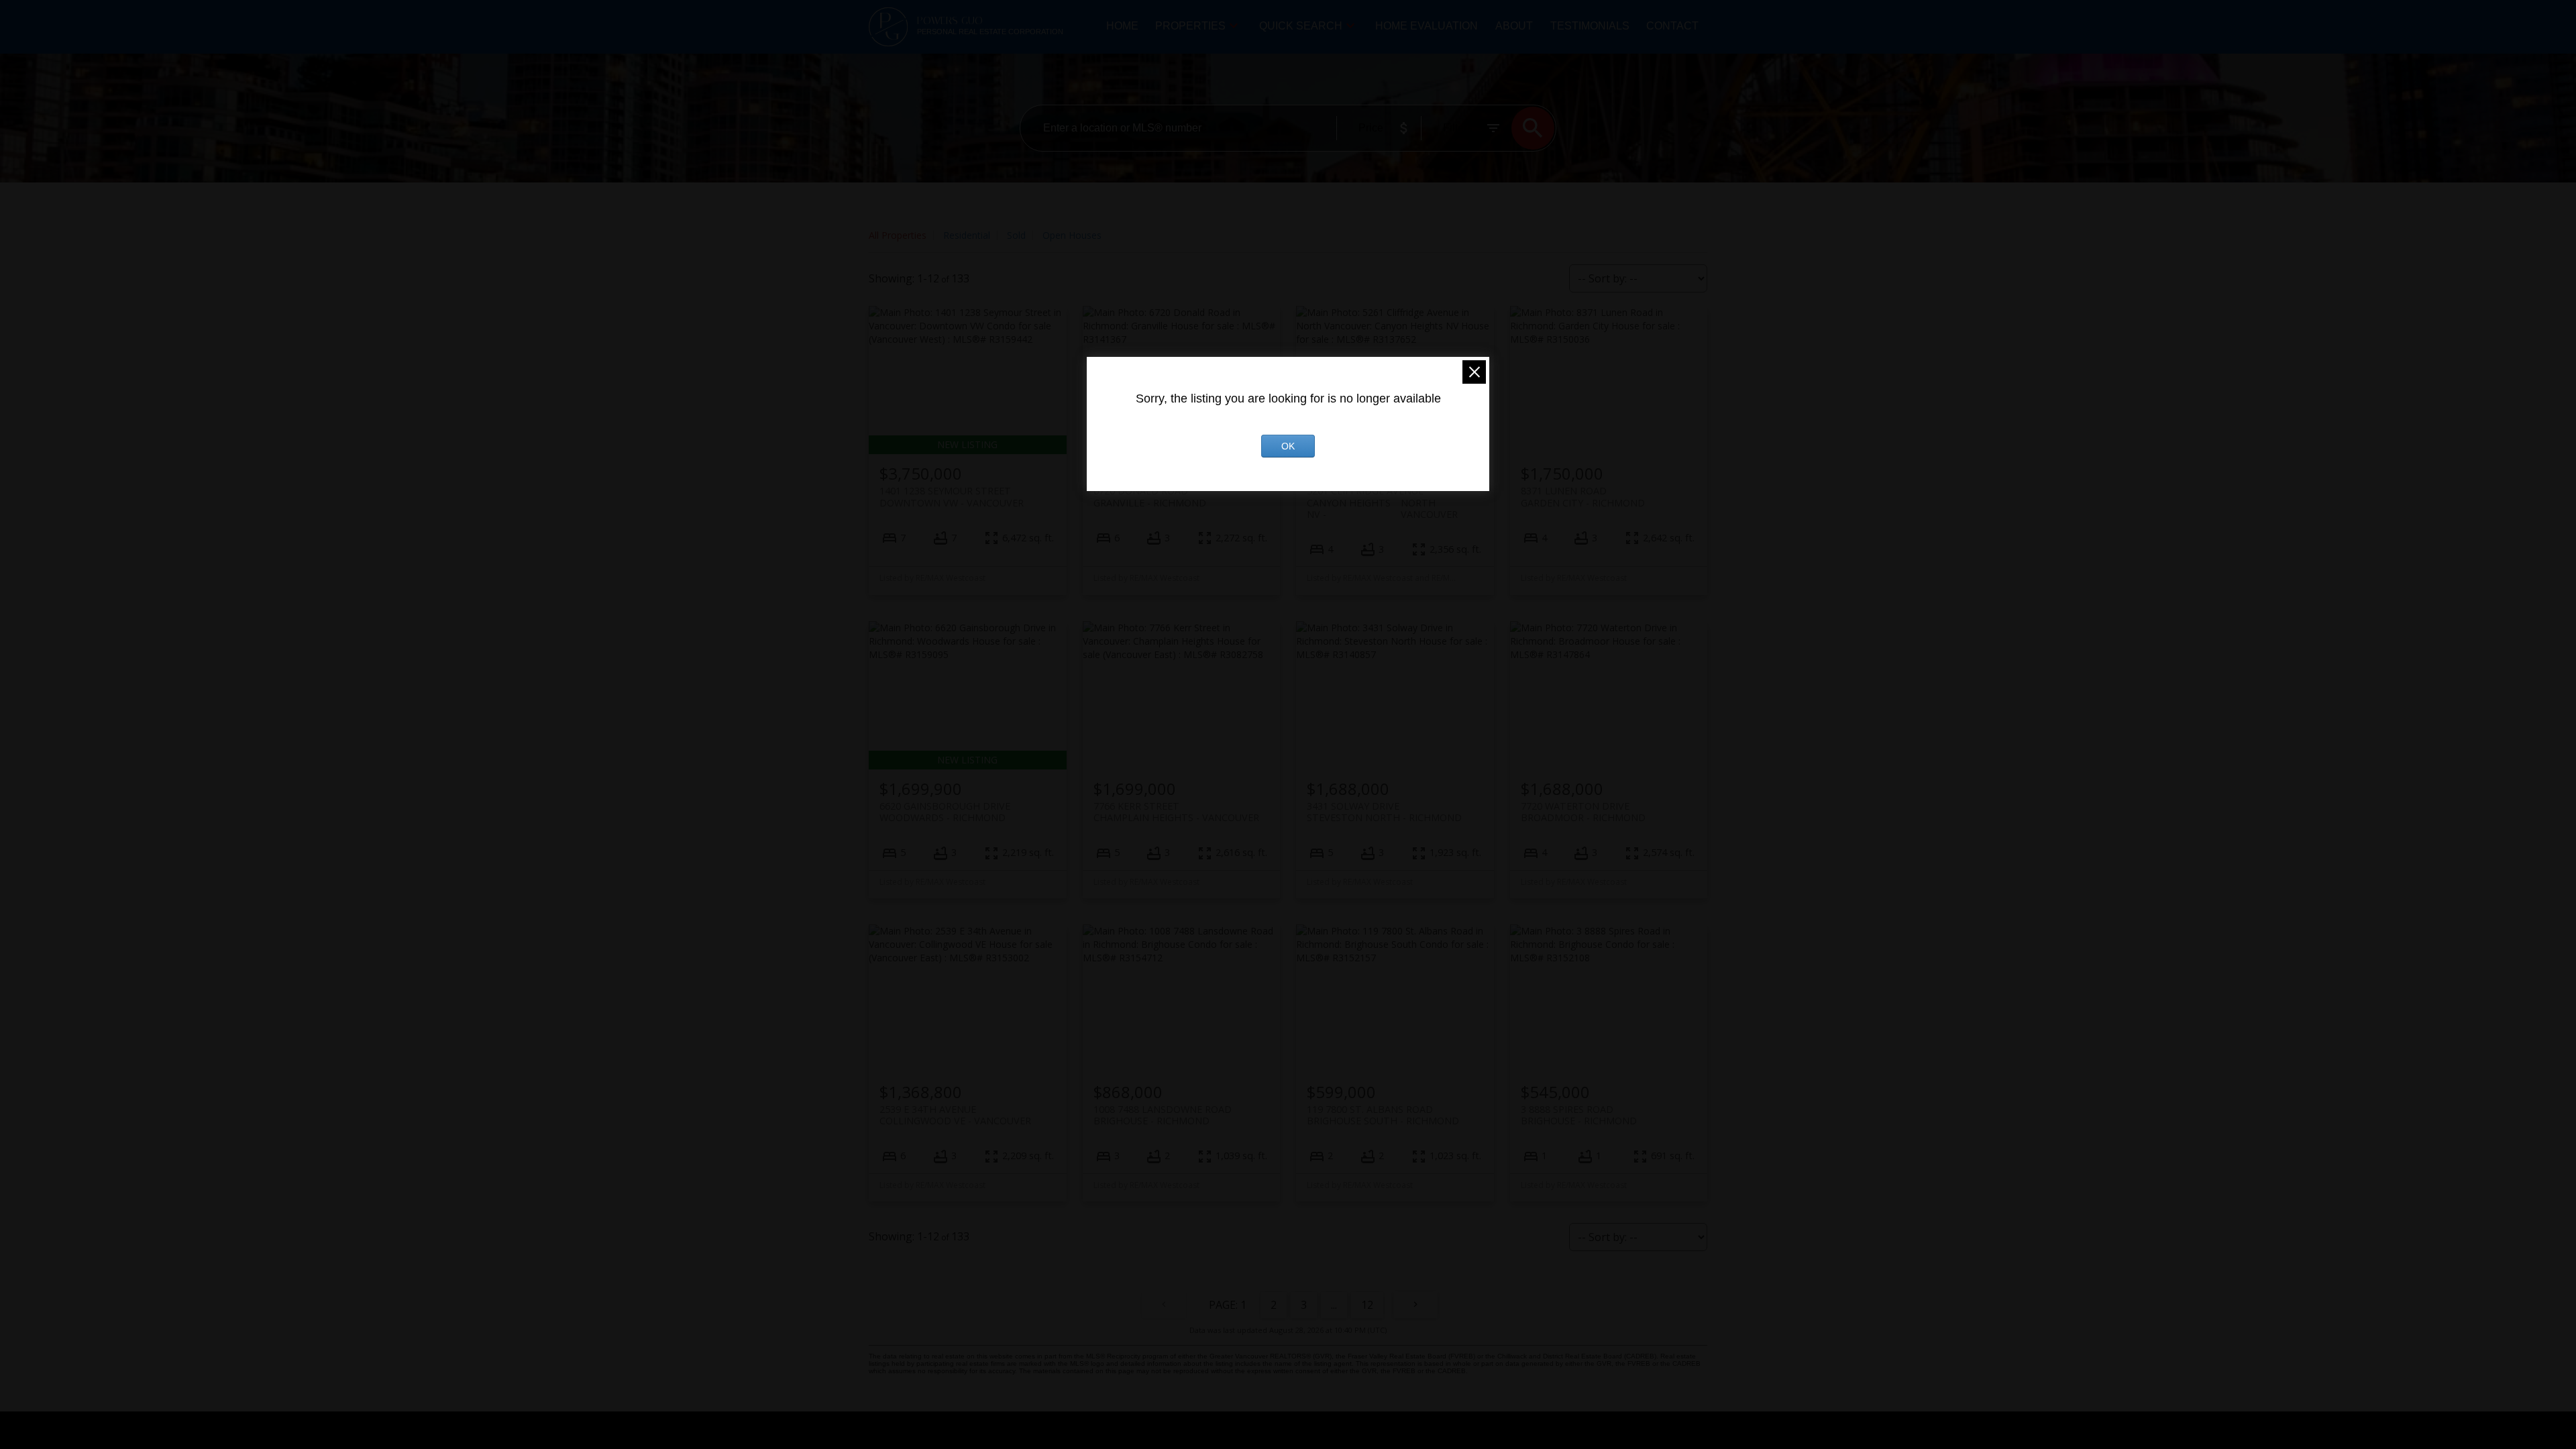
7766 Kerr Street (1176, 812)
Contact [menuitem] (1672, 26)
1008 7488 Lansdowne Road (1163, 1115)
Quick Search (1301, 26)
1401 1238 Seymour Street (952, 496)
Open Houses (1072, 235)
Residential (967, 235)
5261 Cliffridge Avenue (1382, 496)
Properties (1190, 26)
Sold (1016, 235)
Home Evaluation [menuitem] (1427, 26)
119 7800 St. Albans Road (1383, 1115)
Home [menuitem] (1122, 26)
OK (1288, 446)
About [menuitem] (1514, 26)
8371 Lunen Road (1583, 496)
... (1334, 1305)
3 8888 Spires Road (1579, 1115)
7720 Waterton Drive (1583, 812)
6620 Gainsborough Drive (945, 812)
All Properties (898, 235)
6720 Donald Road (1150, 496)
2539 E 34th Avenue (955, 1115)
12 (1367, 1305)
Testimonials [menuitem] (1590, 26)
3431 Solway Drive (1384, 812)
